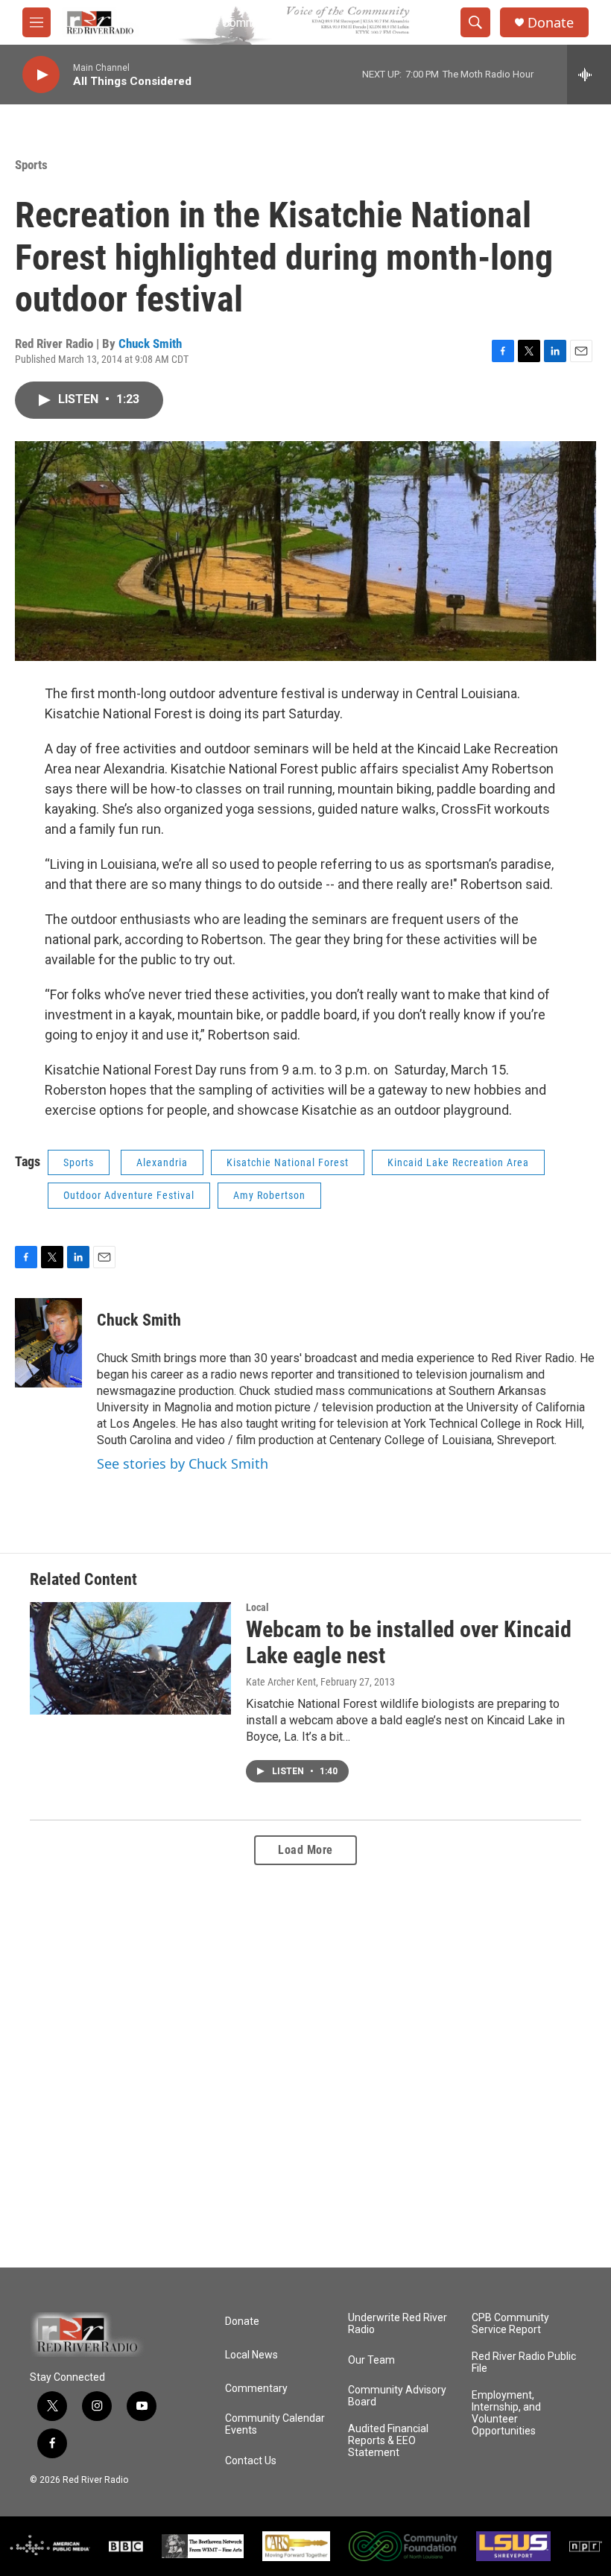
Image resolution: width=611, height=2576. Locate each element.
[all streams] (589, 75)
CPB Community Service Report (510, 2324)
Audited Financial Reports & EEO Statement (388, 2441)
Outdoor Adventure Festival (129, 1195)
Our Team (371, 2360)
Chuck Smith (150, 344)
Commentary (256, 2389)
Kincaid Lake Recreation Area (458, 1162)
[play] (41, 75)
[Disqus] (305, 2066)
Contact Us (251, 2461)
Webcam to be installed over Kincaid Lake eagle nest (409, 1642)
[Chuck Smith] (48, 1343)
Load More (305, 1850)
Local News (251, 2355)
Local (257, 1607)
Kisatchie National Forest (288, 1162)
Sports (31, 165)
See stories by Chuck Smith (183, 1463)
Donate (551, 23)
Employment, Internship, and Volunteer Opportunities (506, 2413)
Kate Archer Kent (281, 1682)
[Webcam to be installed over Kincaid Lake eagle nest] (130, 1658)
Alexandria (162, 1162)
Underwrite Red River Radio (398, 2324)
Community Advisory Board (397, 2396)
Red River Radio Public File (524, 2363)
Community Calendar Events (275, 2424)
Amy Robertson (269, 1195)
